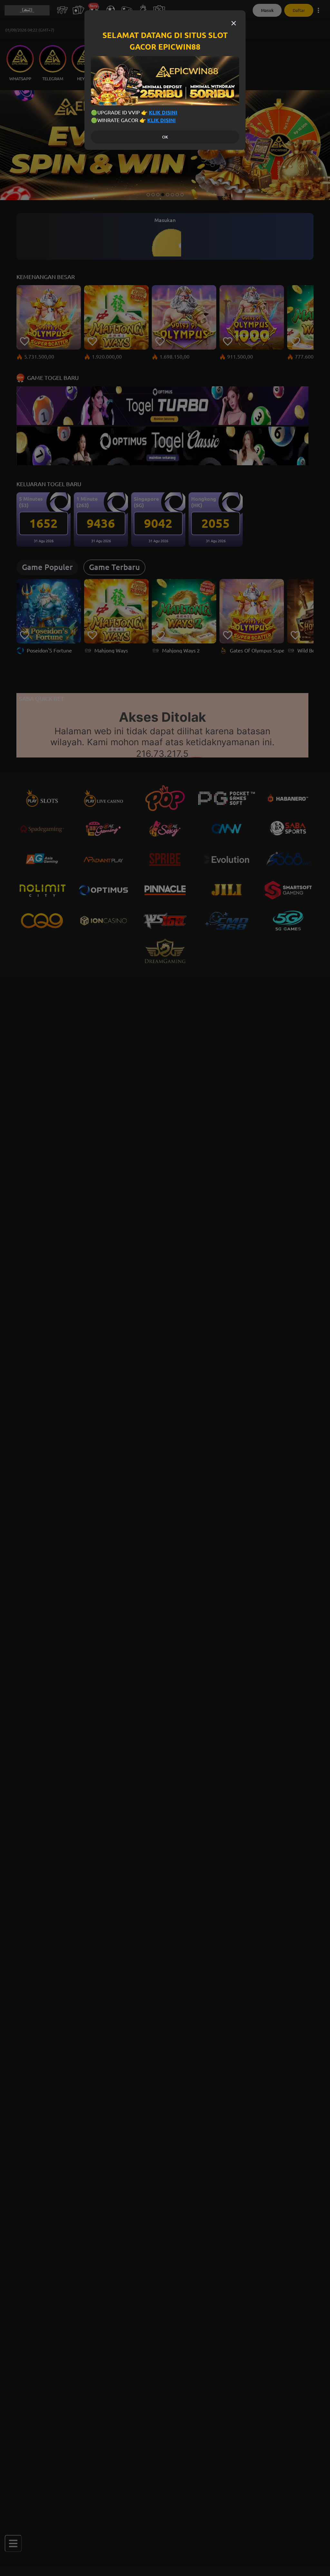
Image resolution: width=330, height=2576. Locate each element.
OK (165, 137)
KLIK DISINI (163, 112)
